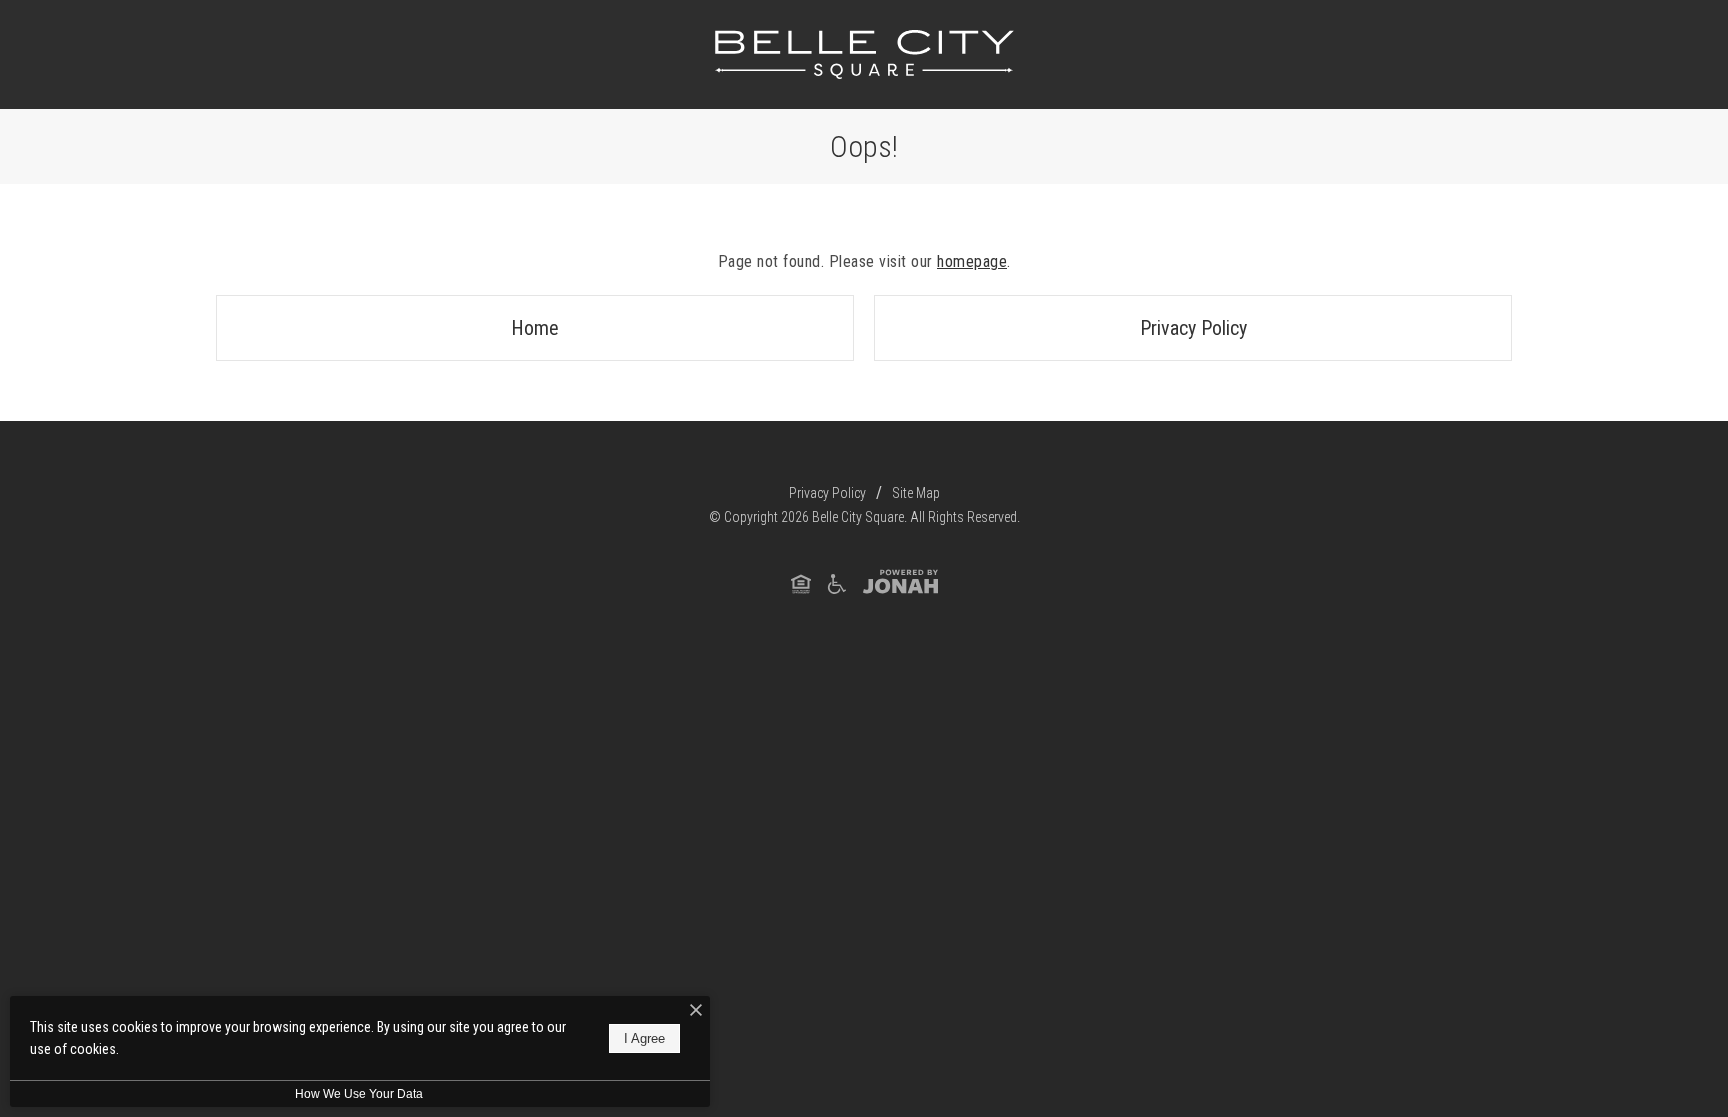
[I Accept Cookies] (696, 1011)
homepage (972, 261)
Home (535, 328)
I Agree (644, 1038)
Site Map (916, 493)
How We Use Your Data (359, 1094)
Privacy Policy (1193, 328)
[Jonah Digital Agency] (900, 582)
